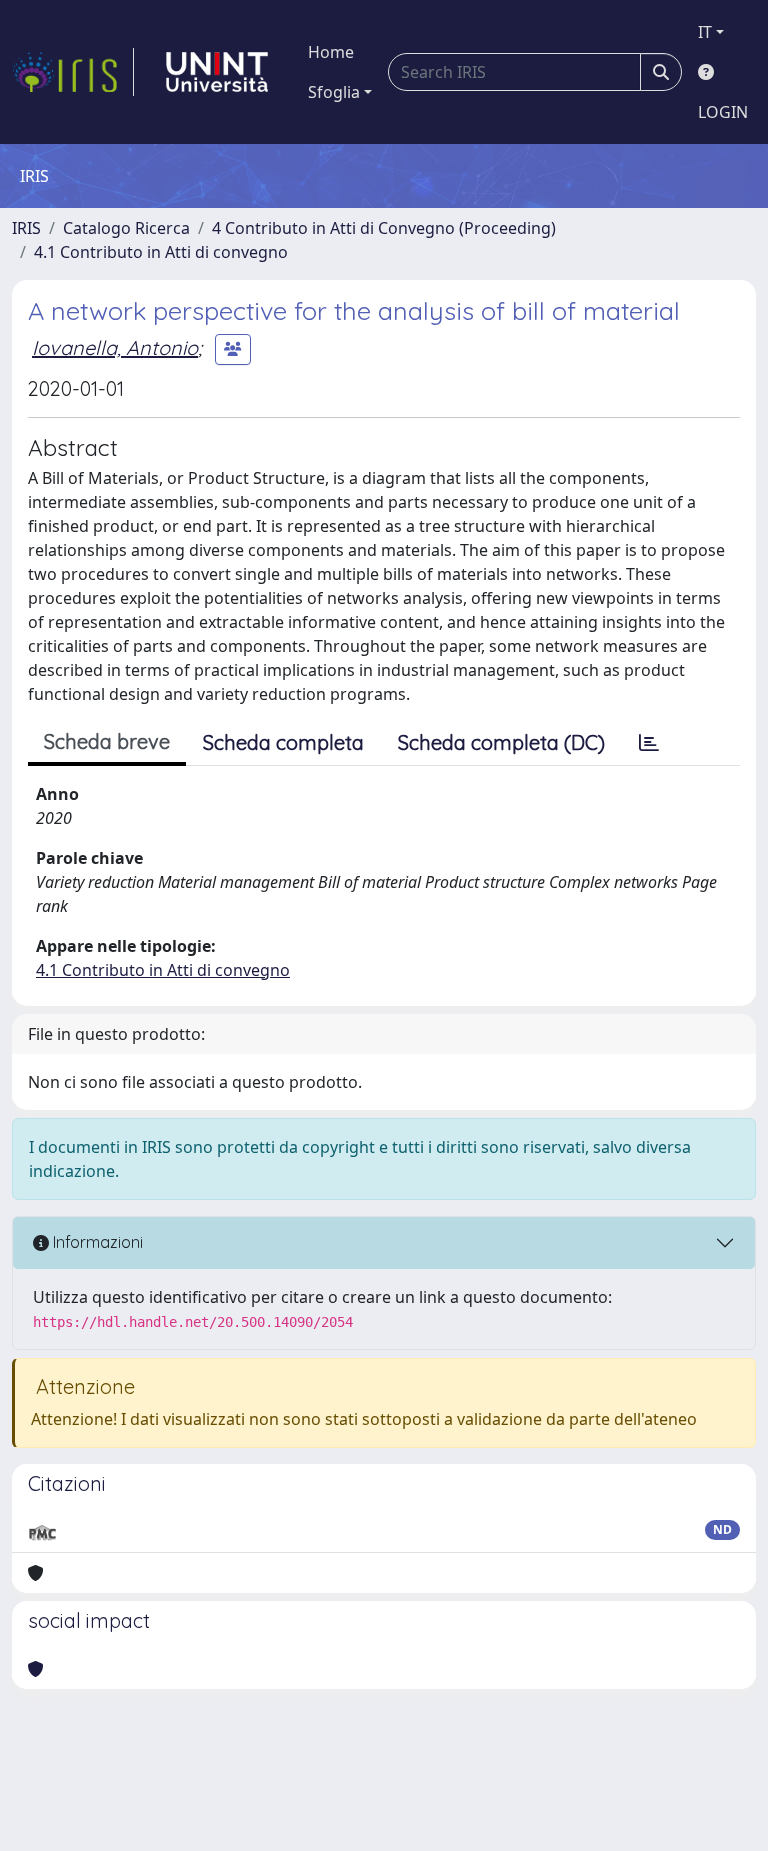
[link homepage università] (217, 72)
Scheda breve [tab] (107, 741)
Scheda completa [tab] (283, 742)
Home (331, 52)
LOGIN (723, 112)
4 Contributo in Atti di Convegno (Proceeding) (384, 228)
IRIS (26, 228)
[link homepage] (73, 72)
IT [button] (705, 32)
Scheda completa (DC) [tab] (501, 742)
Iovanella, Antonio (115, 347)
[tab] (649, 743)
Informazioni (96, 1242)
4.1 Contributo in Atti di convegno (161, 252)
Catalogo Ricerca (126, 228)
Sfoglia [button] (334, 92)
